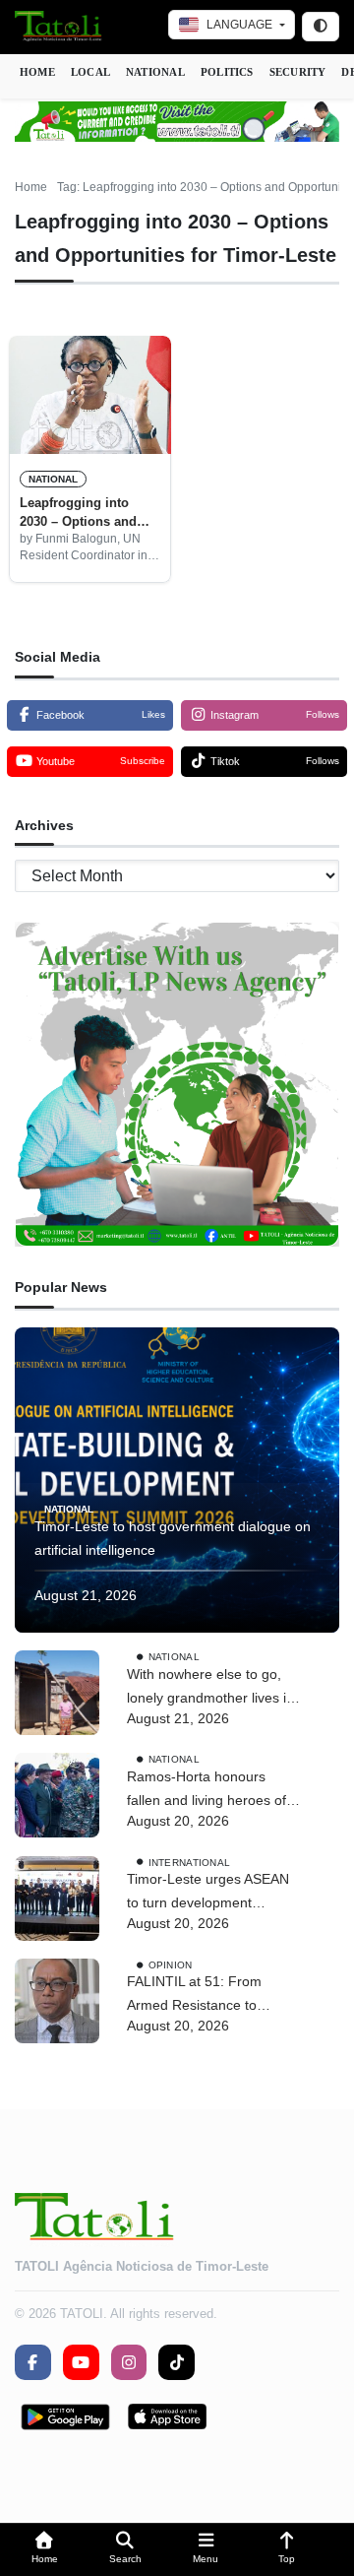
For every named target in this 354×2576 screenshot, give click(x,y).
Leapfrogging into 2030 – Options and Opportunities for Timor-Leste (78, 513)
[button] (44, 2550)
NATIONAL (155, 72)
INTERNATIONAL (190, 1862)
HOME (37, 72)
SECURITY (298, 72)
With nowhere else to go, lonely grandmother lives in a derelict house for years (210, 1688)
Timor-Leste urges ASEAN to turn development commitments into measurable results (208, 1893)
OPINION (171, 1964)
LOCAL (90, 72)
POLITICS (227, 72)
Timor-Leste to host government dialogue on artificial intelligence (173, 1538)
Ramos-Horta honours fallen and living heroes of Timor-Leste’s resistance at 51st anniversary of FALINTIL (211, 1791)
